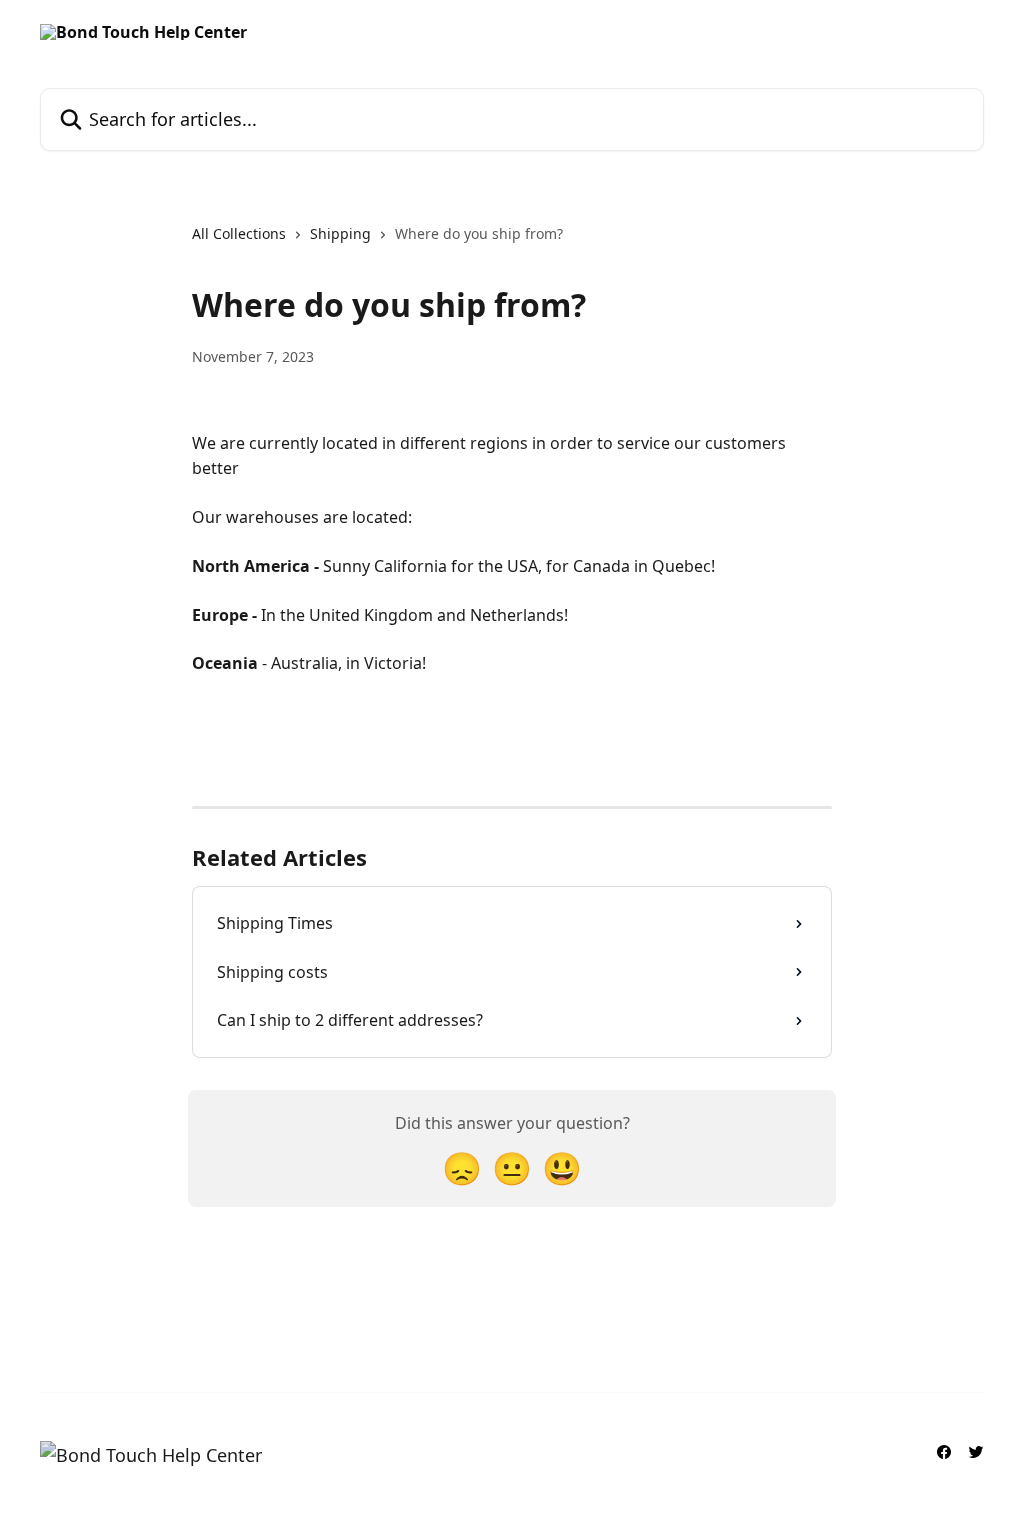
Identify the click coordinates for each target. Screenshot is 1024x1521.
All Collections (239, 233)
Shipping (340, 233)
